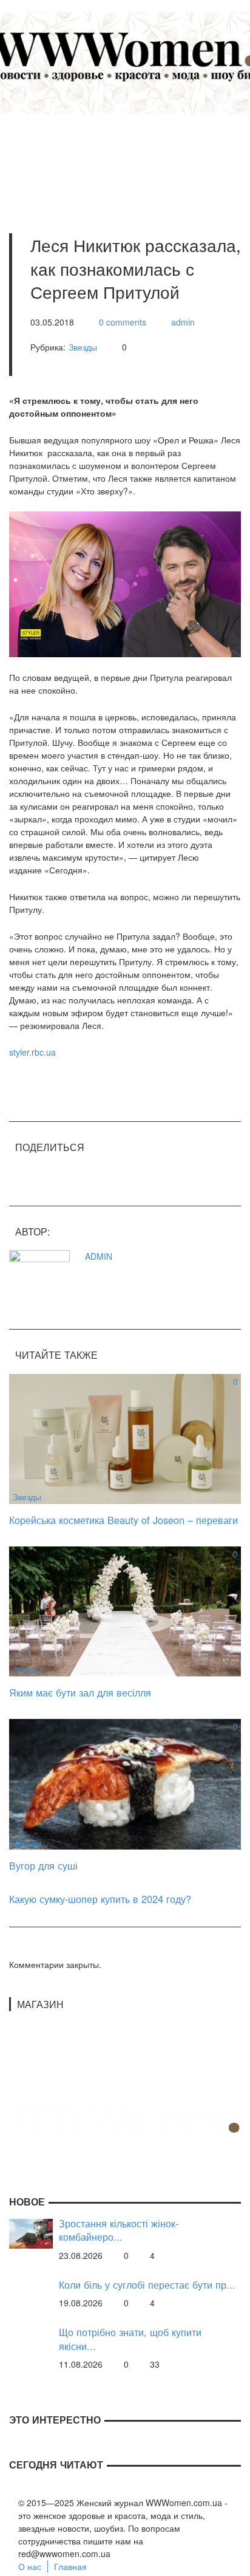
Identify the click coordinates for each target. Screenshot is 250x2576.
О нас (30, 2566)
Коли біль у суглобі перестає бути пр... (147, 2285)
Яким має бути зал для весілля (80, 1692)
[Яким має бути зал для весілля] (125, 1610)
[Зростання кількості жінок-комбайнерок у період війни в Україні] (31, 2232)
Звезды (83, 347)
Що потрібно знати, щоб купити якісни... (130, 2339)
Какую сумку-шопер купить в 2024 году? (100, 1899)
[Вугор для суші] (125, 1783)
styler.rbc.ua (32, 1052)
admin (183, 322)
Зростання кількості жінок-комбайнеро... (119, 2230)
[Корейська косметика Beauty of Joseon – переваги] (125, 1438)
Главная (70, 2566)
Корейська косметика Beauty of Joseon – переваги (123, 1520)
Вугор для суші (43, 1865)
